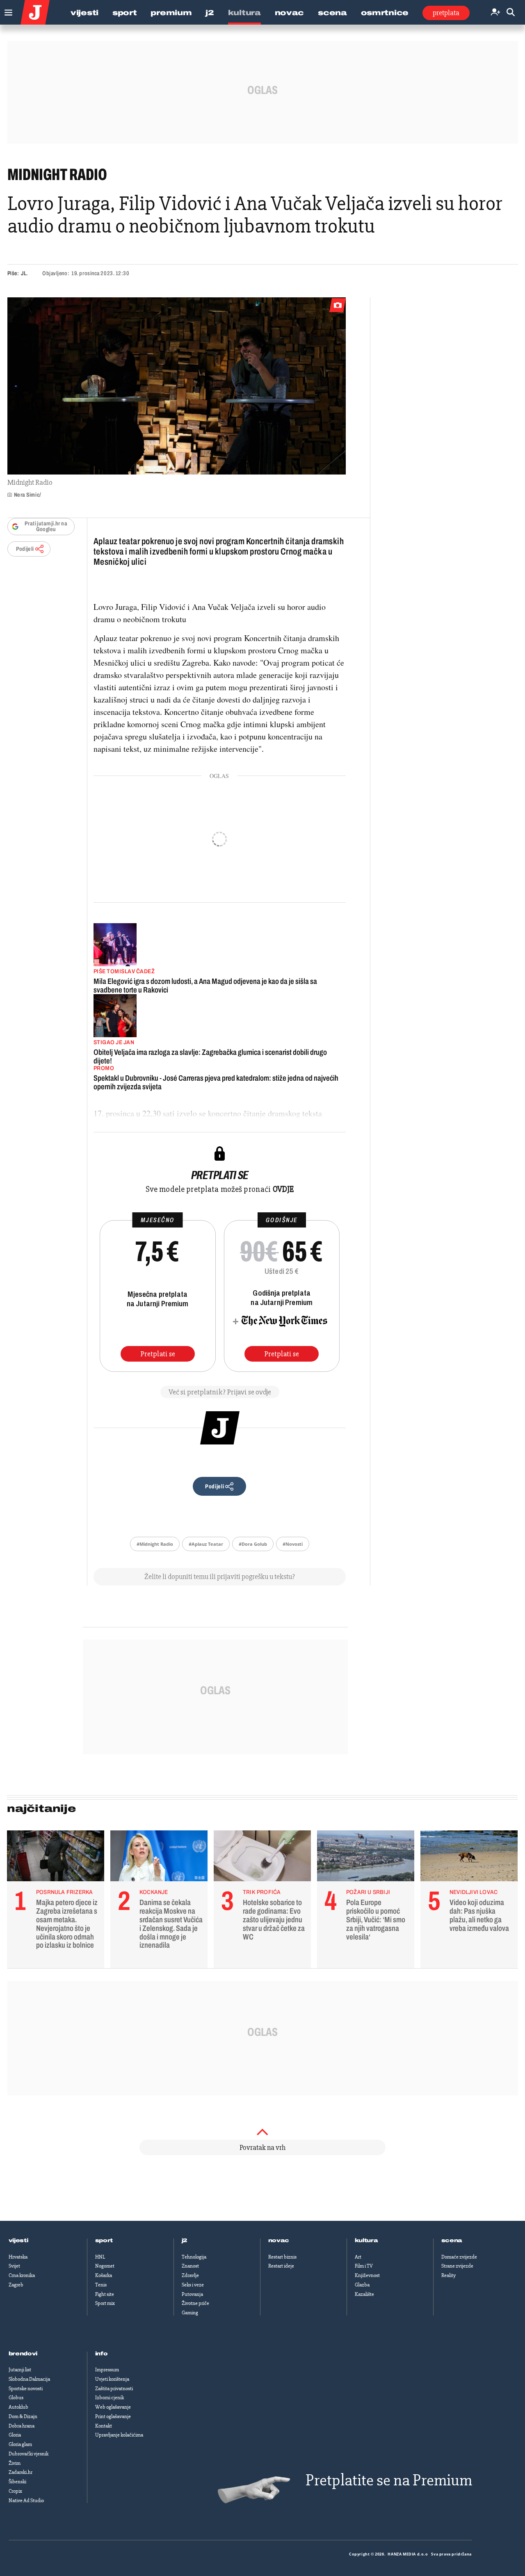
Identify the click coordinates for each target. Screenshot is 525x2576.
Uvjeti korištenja (112, 2379)
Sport (125, 13)
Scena (332, 13)
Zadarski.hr (21, 2472)
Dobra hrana (22, 2426)
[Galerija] (177, 386)
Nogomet (105, 2266)
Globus (16, 2398)
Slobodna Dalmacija (29, 2379)
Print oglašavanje (113, 2416)
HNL (100, 2257)
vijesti (18, 2241)
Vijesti (84, 13)
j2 (185, 2241)
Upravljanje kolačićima (119, 2435)
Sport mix (105, 2303)
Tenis (101, 2285)
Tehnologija (194, 2257)
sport (104, 2241)
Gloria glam (20, 2444)
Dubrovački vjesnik (29, 2454)
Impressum (107, 2370)
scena (452, 2241)
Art (358, 2257)
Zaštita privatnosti (114, 2389)
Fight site (105, 2294)
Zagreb (16, 2285)
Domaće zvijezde (459, 2257)
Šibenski (17, 2482)
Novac (290, 13)
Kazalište (364, 2294)
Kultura (244, 13)
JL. (24, 273)
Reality (449, 2275)
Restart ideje (281, 2266)
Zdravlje (190, 2275)
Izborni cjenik (110, 2398)
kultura (366, 2241)
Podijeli (25, 549)
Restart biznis (282, 2257)
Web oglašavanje (113, 2407)
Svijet (14, 2266)
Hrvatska (18, 2257)
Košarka (104, 2275)
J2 (210, 13)
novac (279, 2241)
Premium (171, 13)
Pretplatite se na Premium (389, 2480)
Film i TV (364, 2266)
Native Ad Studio (26, 2501)
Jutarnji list (20, 2370)
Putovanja (192, 2294)
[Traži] (511, 13)
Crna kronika (22, 2275)
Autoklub (18, 2407)
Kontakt (104, 2426)
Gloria (15, 2435)
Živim (15, 2463)
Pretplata (446, 13)
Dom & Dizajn (23, 2416)
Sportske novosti (26, 2389)
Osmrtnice (385, 13)
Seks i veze (193, 2285)
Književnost (367, 2275)
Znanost (190, 2266)
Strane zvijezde (457, 2266)
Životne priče (195, 2303)
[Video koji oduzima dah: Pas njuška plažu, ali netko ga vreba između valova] (469, 1858)
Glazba (362, 2285)
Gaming (190, 2313)
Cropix (15, 2491)
